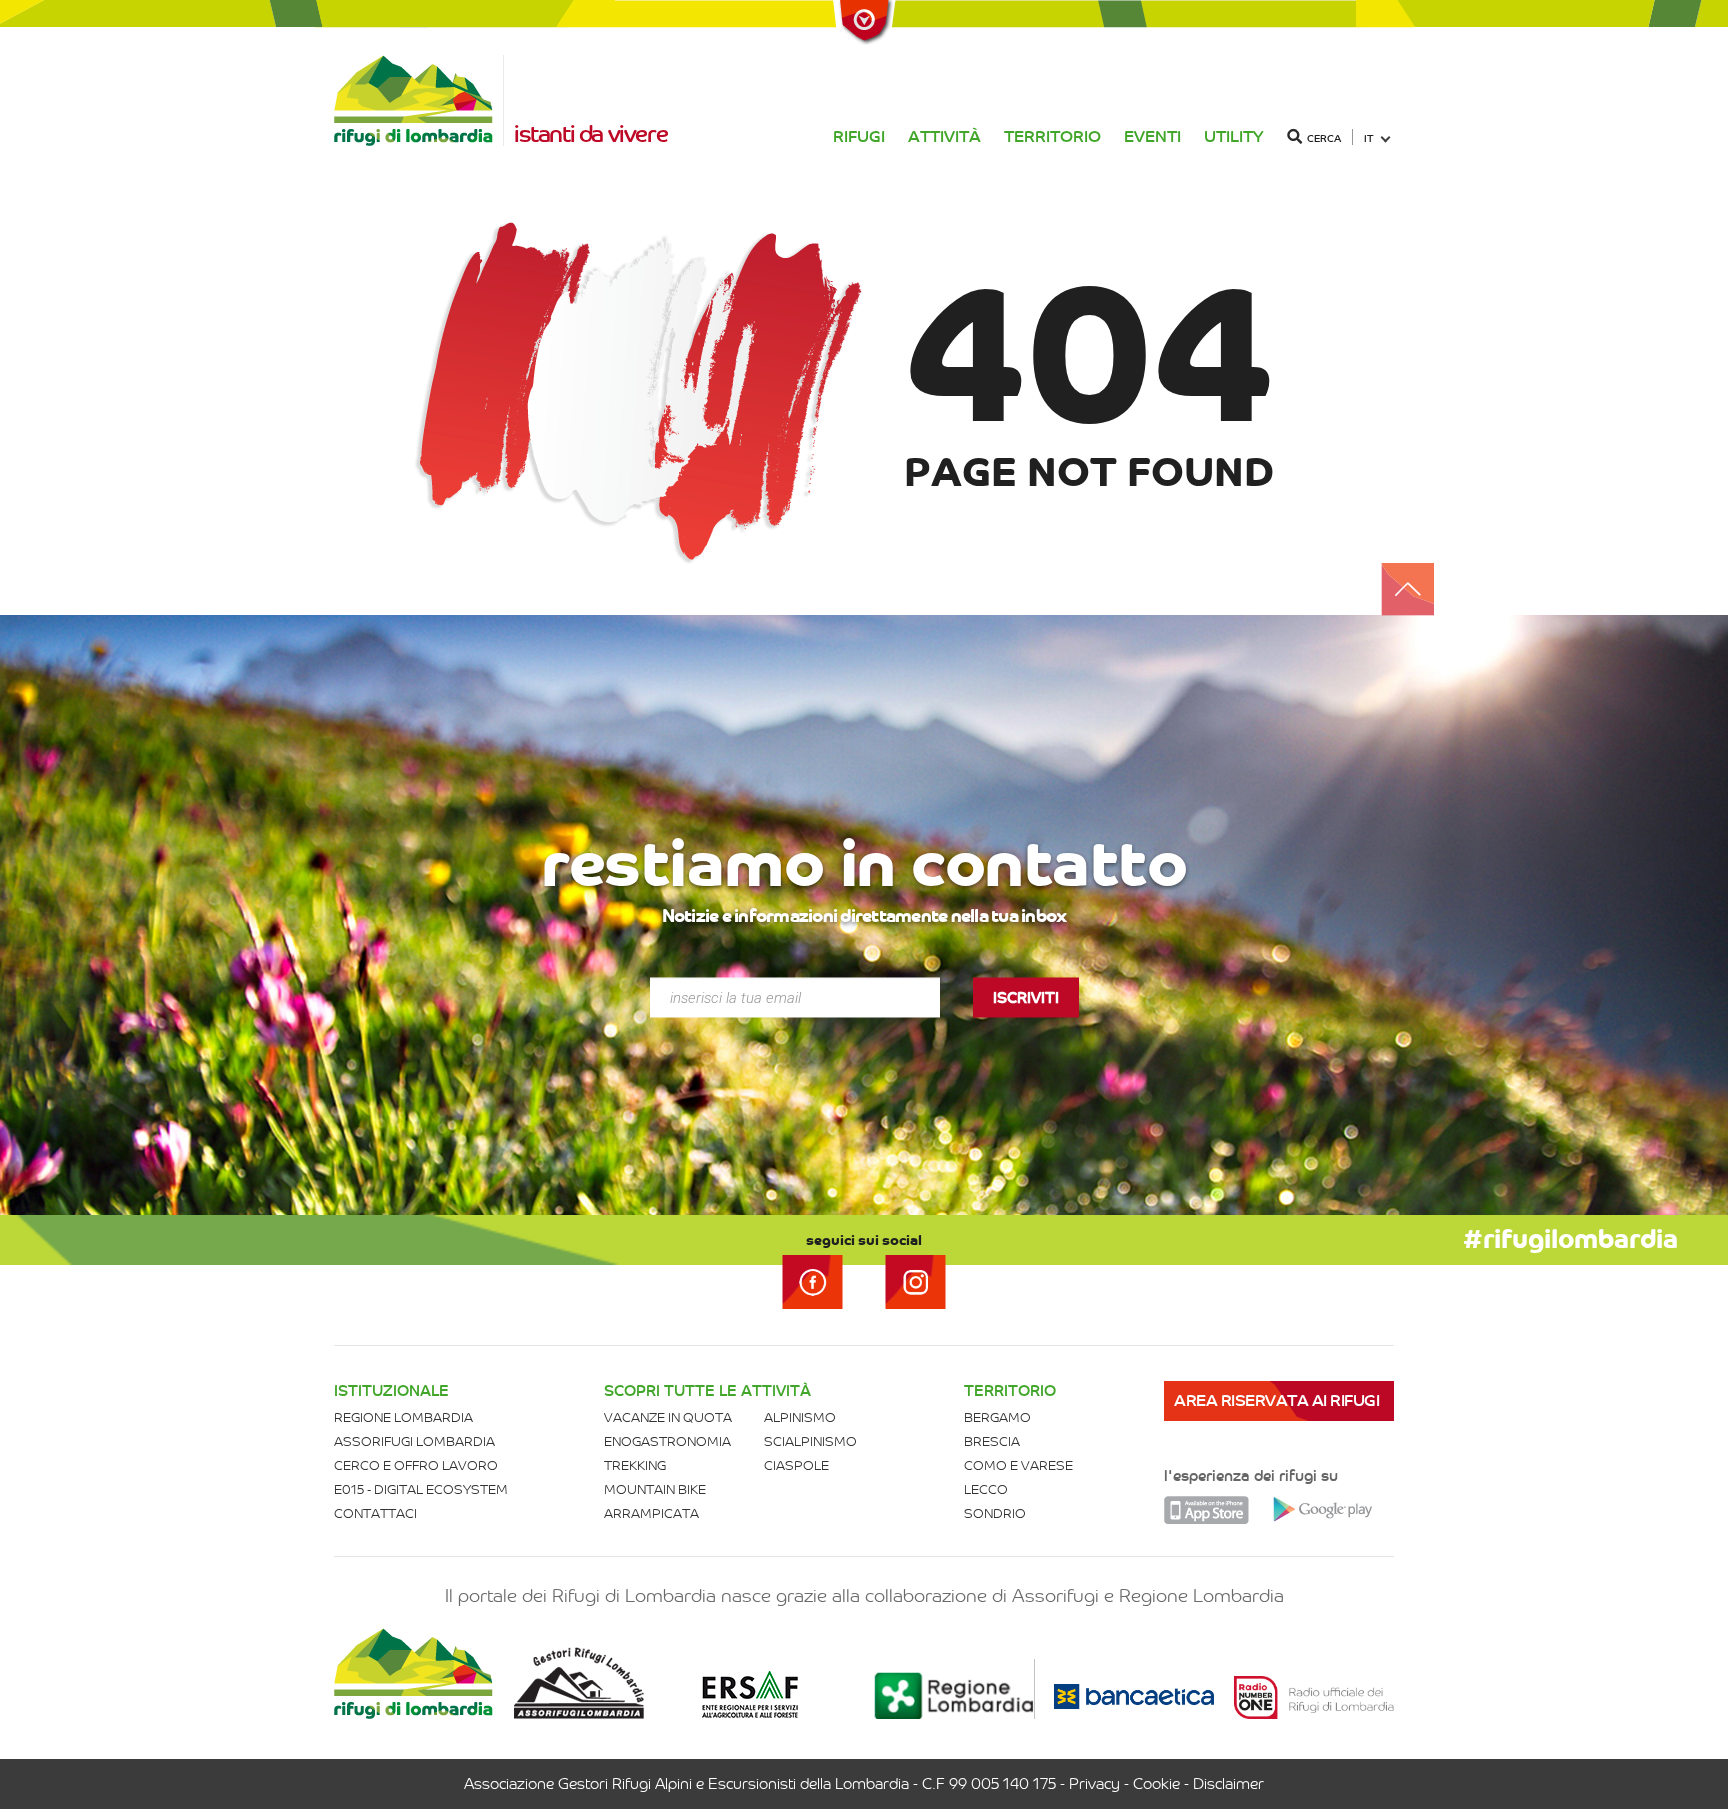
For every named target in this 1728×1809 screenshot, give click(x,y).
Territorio (1052, 136)
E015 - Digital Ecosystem (421, 1489)
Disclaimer (1228, 1784)
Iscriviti (1026, 998)
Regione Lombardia (403, 1417)
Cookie (1156, 1784)
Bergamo (997, 1417)
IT (1369, 138)
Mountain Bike (655, 1489)
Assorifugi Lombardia (414, 1441)
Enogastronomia (667, 1441)
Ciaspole (796, 1465)
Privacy (1094, 1784)
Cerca (1324, 138)
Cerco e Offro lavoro (416, 1465)
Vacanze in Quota (668, 1417)
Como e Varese (1018, 1465)
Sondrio (995, 1513)
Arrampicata (651, 1513)
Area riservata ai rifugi (1276, 1400)
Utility (1234, 136)
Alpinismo (800, 1417)
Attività (944, 136)
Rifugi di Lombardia (419, 100)
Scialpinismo (810, 1441)
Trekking (635, 1465)
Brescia (992, 1441)
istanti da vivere (590, 134)
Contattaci (375, 1513)
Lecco (986, 1489)
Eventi (1152, 136)
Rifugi (859, 136)
